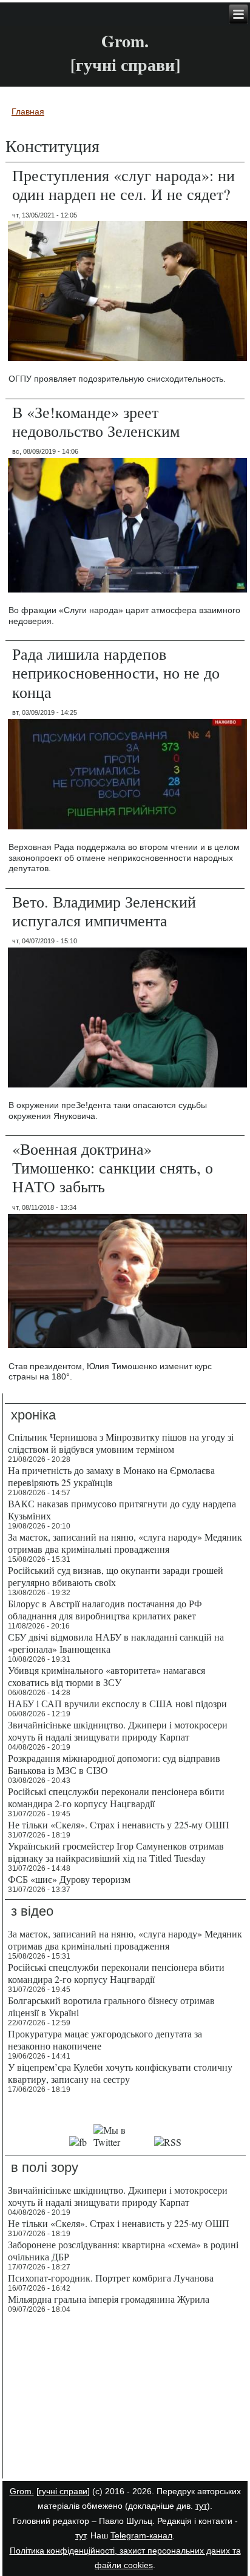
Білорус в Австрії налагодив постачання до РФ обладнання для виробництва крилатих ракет (105, 1609)
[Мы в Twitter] (121, 2142)
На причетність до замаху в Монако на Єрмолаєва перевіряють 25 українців (111, 1476)
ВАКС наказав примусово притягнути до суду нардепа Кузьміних (122, 1509)
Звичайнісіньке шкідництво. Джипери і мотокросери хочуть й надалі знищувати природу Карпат (118, 1731)
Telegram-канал (141, 2535)
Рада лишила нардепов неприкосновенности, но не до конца (116, 672)
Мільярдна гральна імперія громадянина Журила (109, 2299)
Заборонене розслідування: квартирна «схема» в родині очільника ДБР (123, 2250)
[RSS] (168, 2142)
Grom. (125, 41)
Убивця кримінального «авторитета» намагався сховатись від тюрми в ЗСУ (106, 1676)
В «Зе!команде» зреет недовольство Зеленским (96, 421)
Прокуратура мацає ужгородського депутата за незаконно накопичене (105, 2040)
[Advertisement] (125, 2398)
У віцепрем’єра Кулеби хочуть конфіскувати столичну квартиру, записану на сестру (120, 2073)
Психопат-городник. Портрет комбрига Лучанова (111, 2278)
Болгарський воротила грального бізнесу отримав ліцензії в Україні (111, 2006)
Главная (28, 111)
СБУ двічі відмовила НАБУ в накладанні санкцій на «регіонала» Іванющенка (116, 1643)
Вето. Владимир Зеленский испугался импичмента (104, 911)
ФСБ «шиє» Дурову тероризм (69, 1879)
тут (201, 2506)
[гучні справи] (63, 2491)
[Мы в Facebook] (78, 2142)
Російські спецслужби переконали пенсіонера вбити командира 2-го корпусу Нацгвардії (116, 1797)
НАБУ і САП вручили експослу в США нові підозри (117, 1703)
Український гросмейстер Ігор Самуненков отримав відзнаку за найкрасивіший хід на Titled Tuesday (116, 1852)
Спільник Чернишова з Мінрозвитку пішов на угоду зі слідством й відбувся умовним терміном (121, 1443)
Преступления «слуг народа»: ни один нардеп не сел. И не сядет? (123, 184)
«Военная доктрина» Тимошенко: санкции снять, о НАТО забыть (113, 1167)
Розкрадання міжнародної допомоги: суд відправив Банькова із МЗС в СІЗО (114, 1764)
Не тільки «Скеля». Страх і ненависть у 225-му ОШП (119, 1824)
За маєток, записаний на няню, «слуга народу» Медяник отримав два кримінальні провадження (125, 1543)
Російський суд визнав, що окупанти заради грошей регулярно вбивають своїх (116, 1576)
